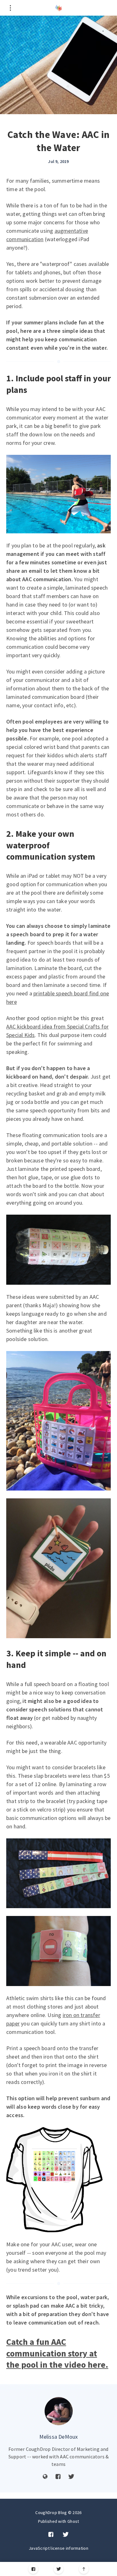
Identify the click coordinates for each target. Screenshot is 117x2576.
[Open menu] (10, 8)
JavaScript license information (58, 2548)
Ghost (73, 2521)
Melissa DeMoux (59, 2437)
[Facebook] (33, 2569)
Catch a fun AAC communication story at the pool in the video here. (57, 2353)
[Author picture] (59, 2411)
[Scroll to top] (84, 2569)
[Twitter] (58, 2569)
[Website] (45, 2477)
